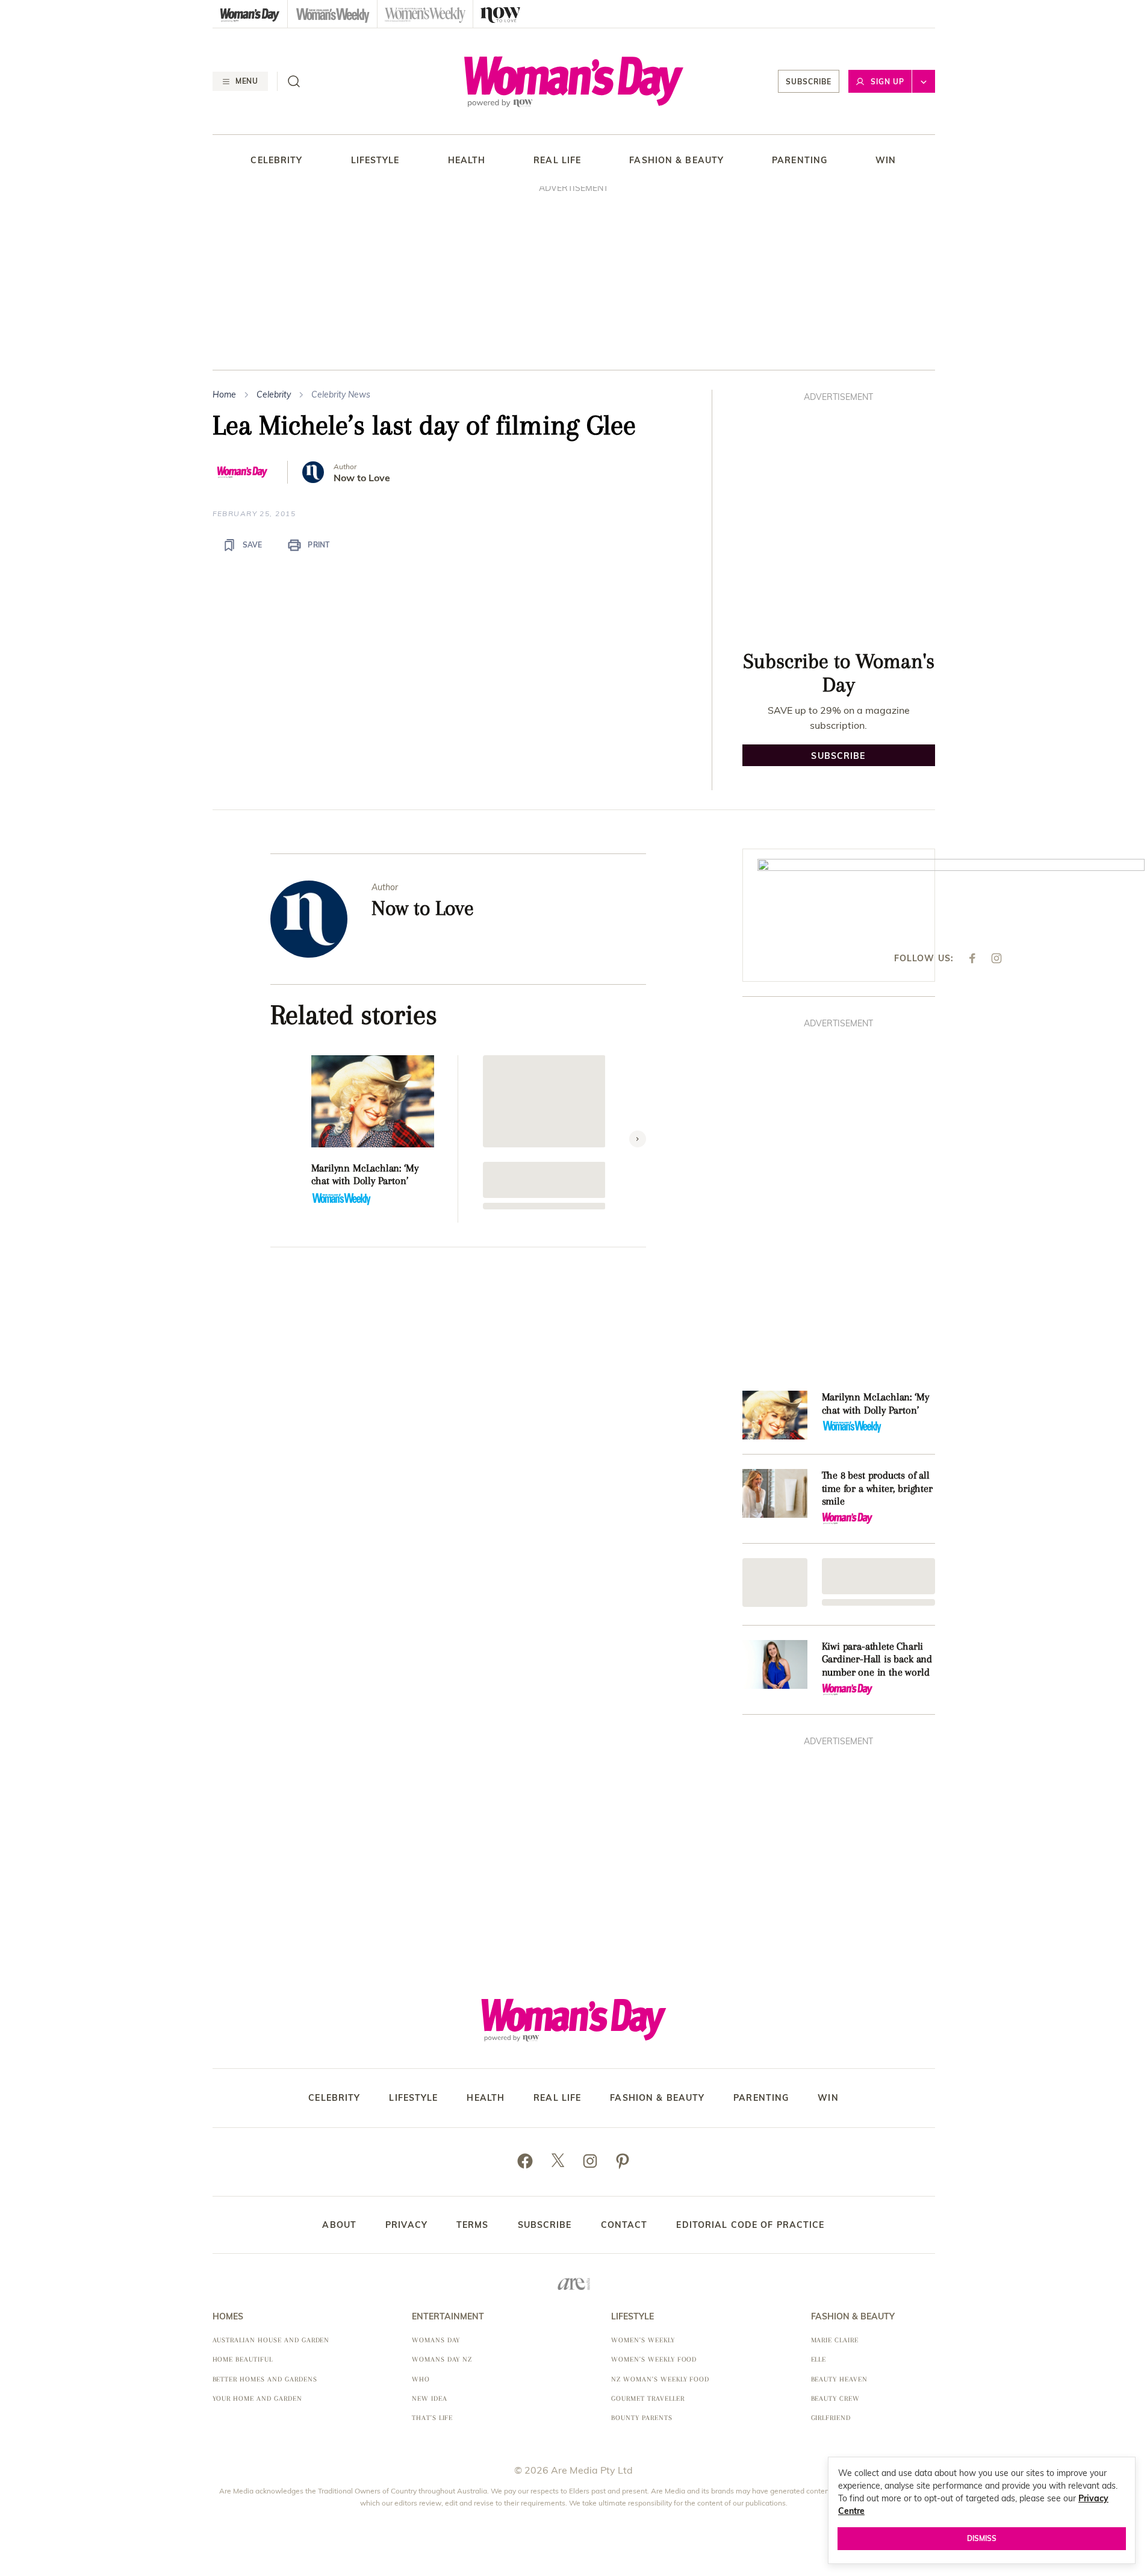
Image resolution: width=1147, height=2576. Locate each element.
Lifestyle (375, 161)
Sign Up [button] (887, 82)
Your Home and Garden (257, 2399)
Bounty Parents (642, 2418)
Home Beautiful (243, 2359)
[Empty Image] (775, 1583)
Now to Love (362, 478)
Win (886, 161)
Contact (624, 2225)
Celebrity (276, 161)
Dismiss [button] (982, 2538)
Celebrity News (341, 395)
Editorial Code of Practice (750, 2225)
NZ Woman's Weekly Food (660, 2379)
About (339, 2225)
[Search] (294, 81)
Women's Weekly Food (654, 2359)
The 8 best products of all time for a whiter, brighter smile (877, 1488)
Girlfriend (831, 2418)
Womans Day (436, 2340)
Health (467, 161)
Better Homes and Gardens (265, 2379)
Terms (473, 2225)
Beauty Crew (836, 2399)
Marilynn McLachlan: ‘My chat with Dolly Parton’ (365, 1174)
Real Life (557, 161)
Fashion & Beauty (676, 161)
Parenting (800, 161)
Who (421, 2379)
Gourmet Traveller (648, 2399)
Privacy (406, 2225)
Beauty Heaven (839, 2379)
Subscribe (809, 82)
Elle (819, 2359)
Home (224, 395)
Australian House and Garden (271, 2340)
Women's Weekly (643, 2340)
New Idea (430, 2399)
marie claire (835, 2340)
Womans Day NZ (442, 2359)
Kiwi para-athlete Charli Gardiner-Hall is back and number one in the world (877, 1659)
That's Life (433, 2418)
